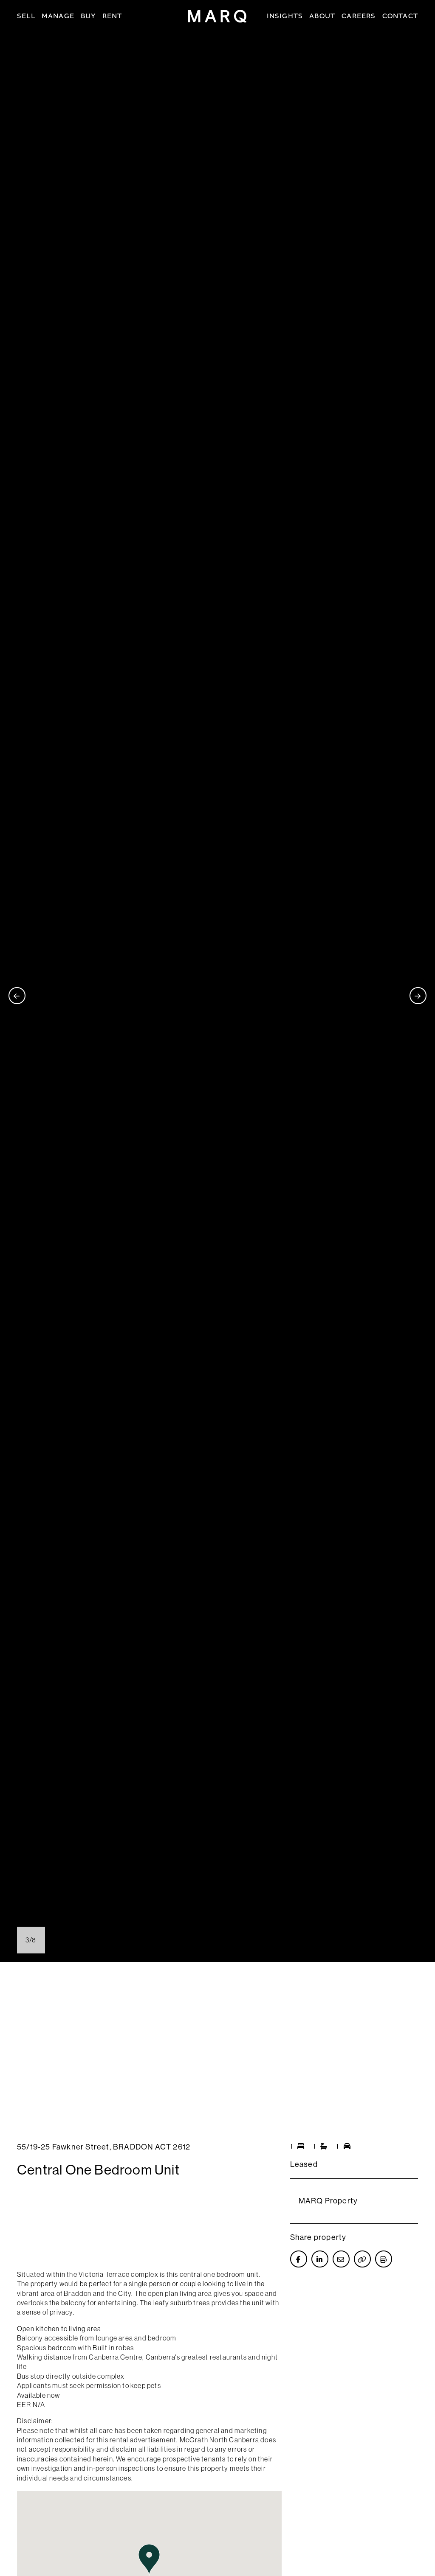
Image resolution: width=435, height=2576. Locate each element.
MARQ (217, 16)
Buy (88, 16)
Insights (285, 16)
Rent (112, 16)
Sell (26, 16)
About (322, 16)
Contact (400, 16)
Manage (58, 16)
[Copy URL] (362, 2259)
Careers (359, 16)
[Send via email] (341, 2259)
